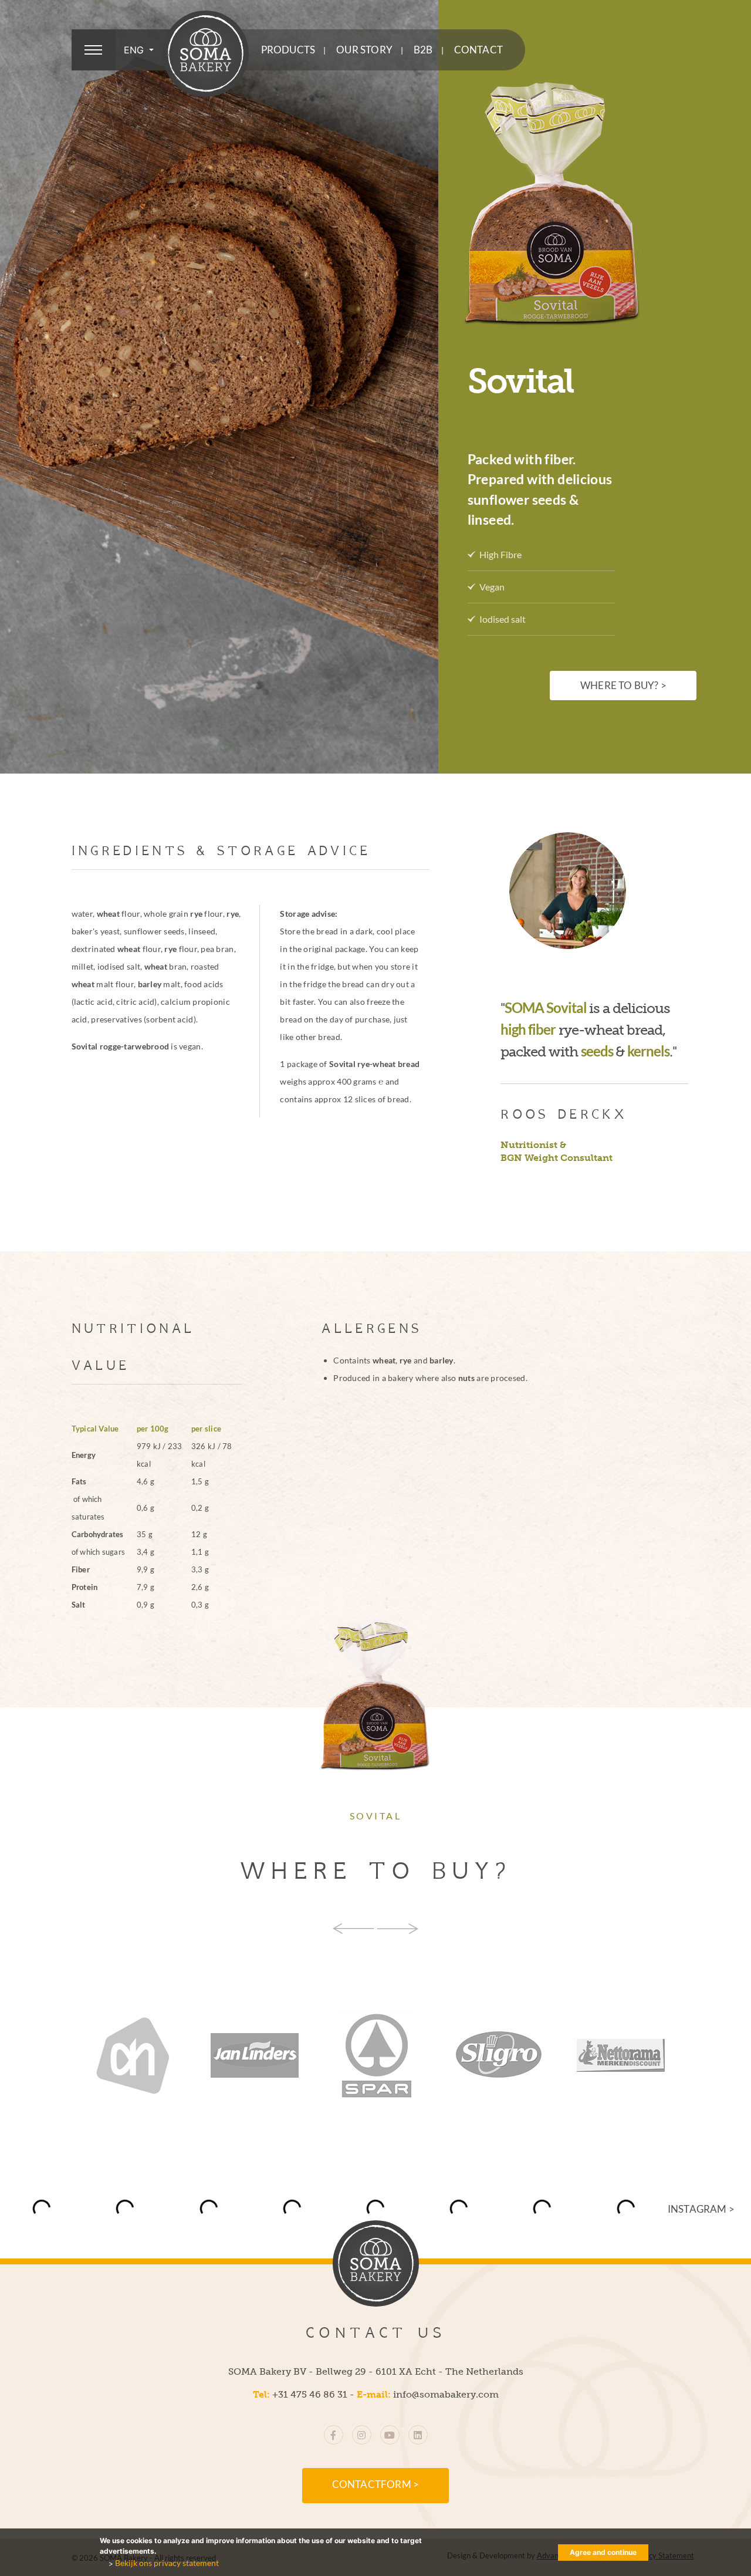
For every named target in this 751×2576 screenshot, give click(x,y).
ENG (135, 50)
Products (288, 50)
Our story (364, 50)
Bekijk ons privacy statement (167, 2563)
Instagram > (701, 2209)
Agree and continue (603, 2552)
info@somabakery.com (446, 2394)
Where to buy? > (623, 686)
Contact (478, 50)
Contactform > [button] (376, 2484)
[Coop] (638, 2055)
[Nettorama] (516, 2055)
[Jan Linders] (150, 2055)
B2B (423, 50)
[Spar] (272, 2055)
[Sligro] (394, 2055)
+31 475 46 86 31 (310, 2394)
